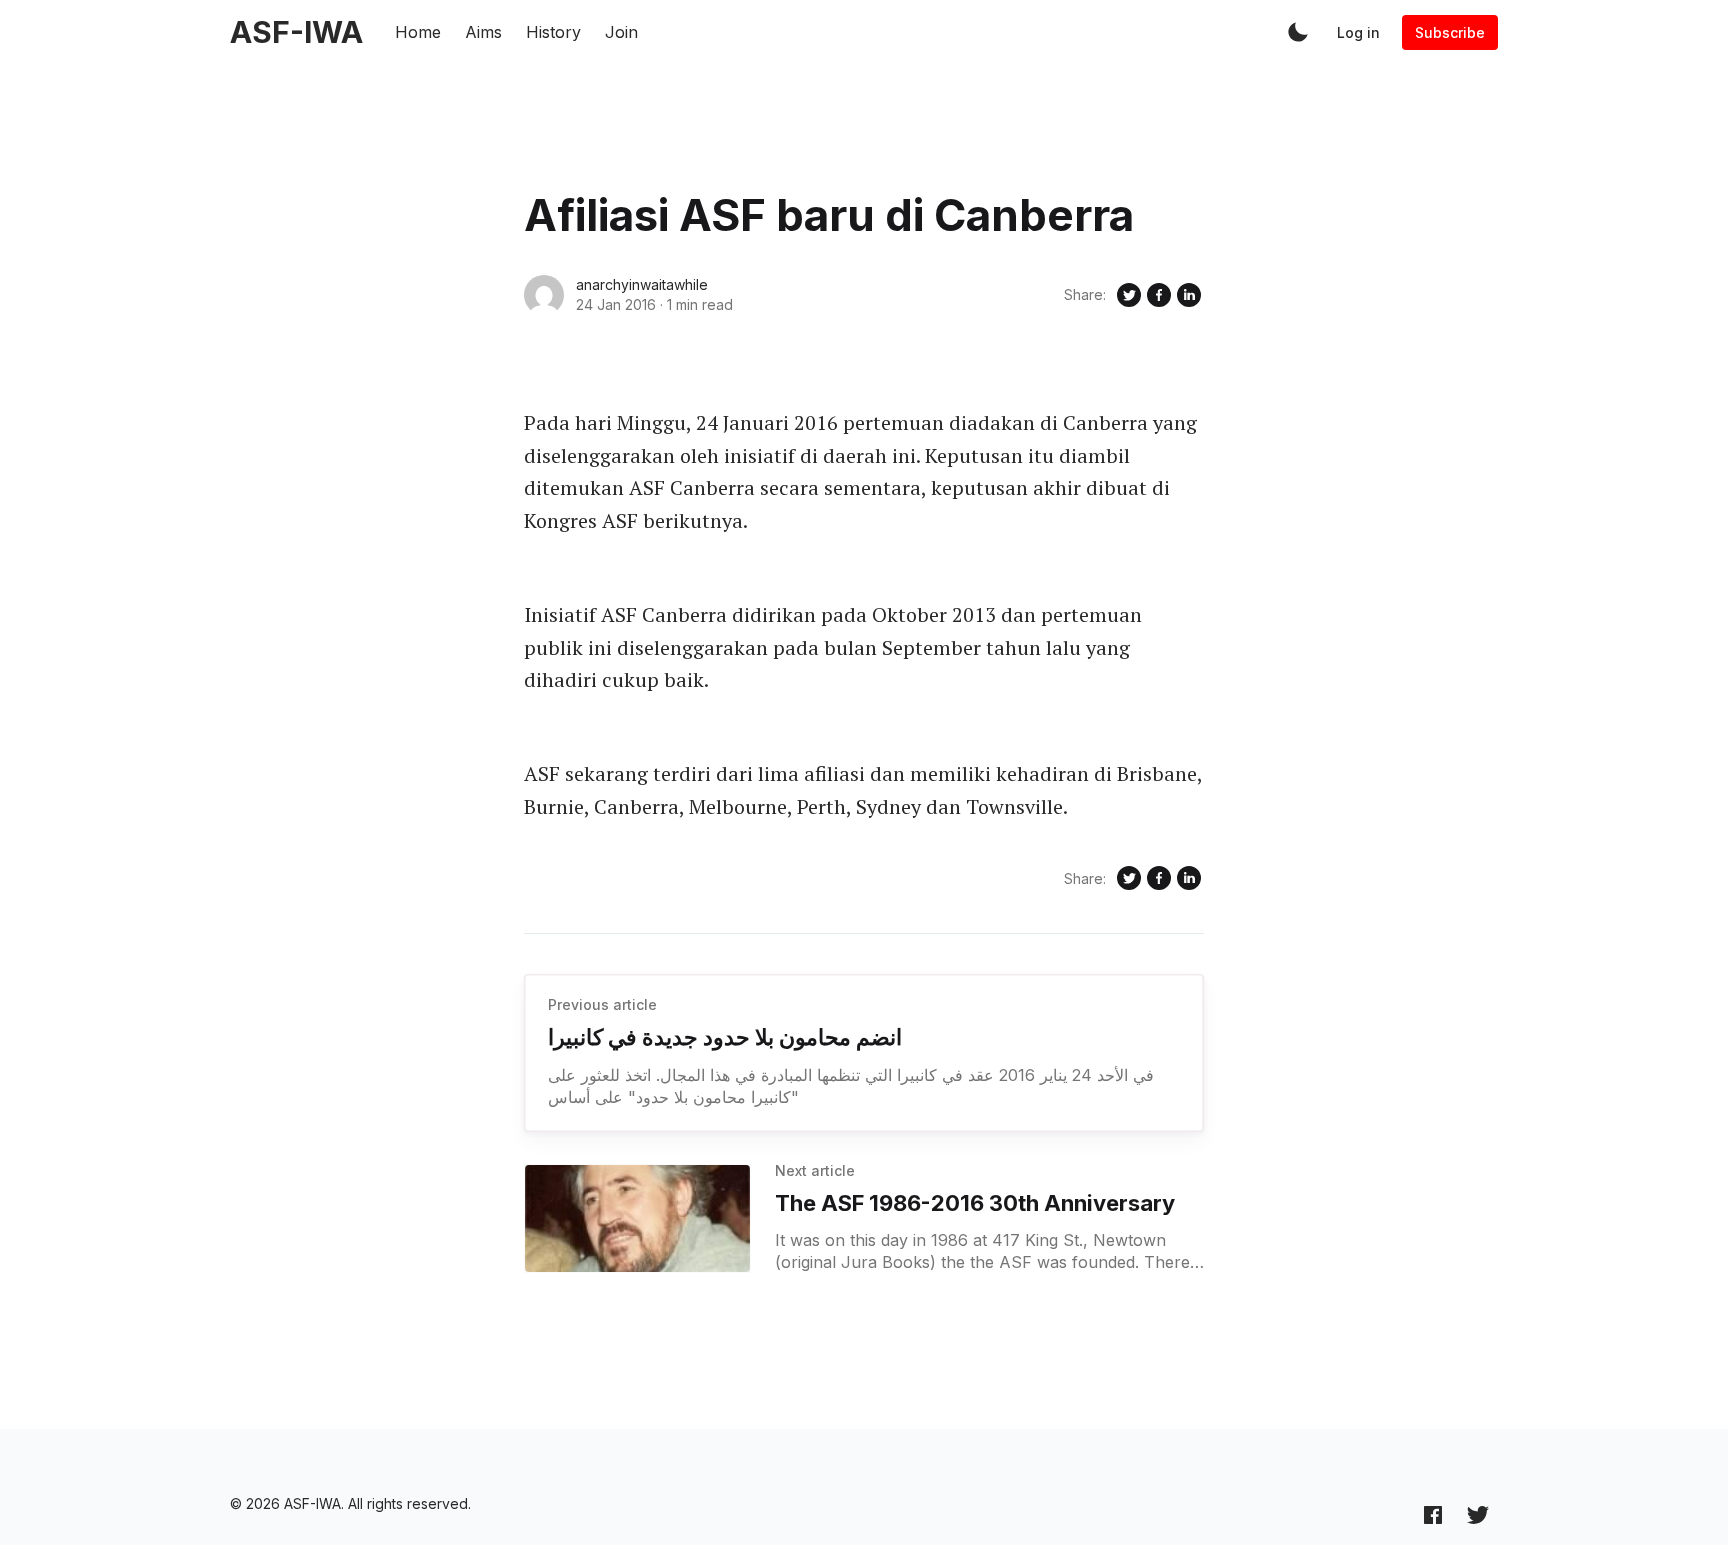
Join (621, 32)
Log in (1358, 32)
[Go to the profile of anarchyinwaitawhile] (544, 295)
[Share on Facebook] (1159, 295)
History (553, 32)
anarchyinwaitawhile (642, 284)
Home (418, 32)
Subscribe (1450, 32)
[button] (1298, 32)
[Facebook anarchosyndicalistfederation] (1433, 1514)
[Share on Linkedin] (1189, 295)
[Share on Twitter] (1129, 295)
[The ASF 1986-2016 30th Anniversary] (637, 1219)
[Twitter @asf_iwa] (1478, 1514)
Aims (483, 32)
